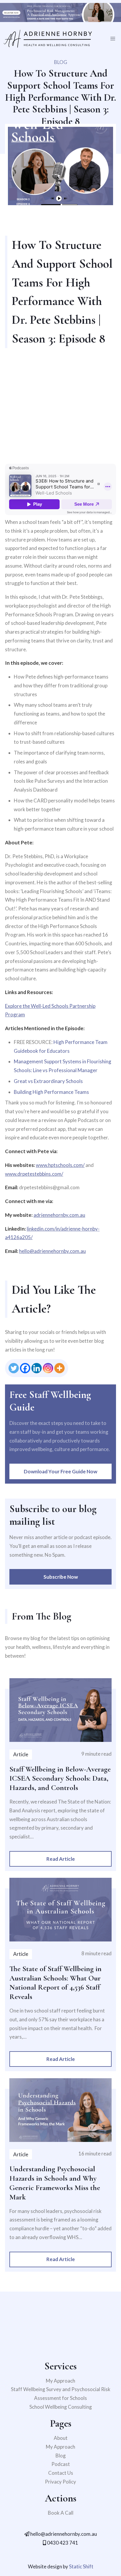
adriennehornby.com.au (59, 1215)
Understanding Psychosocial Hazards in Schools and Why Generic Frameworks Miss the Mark (55, 2183)
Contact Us (61, 2473)
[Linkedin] (37, 1368)
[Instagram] (48, 1368)
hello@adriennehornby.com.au (52, 1251)
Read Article (61, 1859)
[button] (113, 39)
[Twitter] (14, 1368)
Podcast (61, 2464)
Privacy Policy (60, 2482)
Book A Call (61, 2513)
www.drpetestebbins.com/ (34, 1174)
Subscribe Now (61, 1577)
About (61, 2438)
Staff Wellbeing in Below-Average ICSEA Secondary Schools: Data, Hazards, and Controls (60, 1778)
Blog (61, 2456)
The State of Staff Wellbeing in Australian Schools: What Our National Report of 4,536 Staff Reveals (56, 1983)
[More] (59, 1368)
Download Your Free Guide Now (60, 1471)
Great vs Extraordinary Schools (48, 1081)
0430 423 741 (62, 2543)
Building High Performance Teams (51, 1092)
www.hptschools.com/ (60, 1165)
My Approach (60, 2381)
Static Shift (81, 2566)
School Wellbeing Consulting (61, 2407)
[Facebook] (25, 1368)
